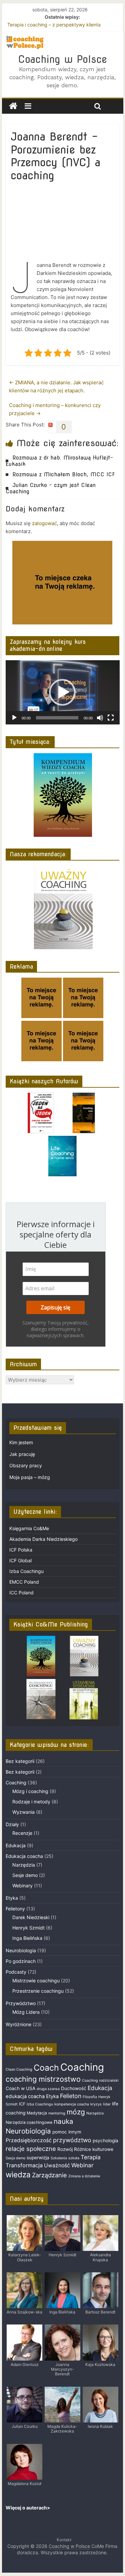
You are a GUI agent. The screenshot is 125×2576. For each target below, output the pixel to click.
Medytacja (37, 2113)
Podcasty (16, 1972)
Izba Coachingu (26, 1571)
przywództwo (72, 2140)
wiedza (18, 2174)
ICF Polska (21, 1550)
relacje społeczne (31, 2149)
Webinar (82, 2165)
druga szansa (48, 2089)
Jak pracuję (22, 1454)
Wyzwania (23, 1812)
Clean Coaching (19, 2069)
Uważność (57, 2165)
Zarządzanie (49, 2175)
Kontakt (64, 2540)
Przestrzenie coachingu (38, 1991)
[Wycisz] (100, 718)
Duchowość (74, 2088)
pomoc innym (67, 2132)
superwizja (38, 2158)
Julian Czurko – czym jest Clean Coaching (51, 488)
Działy (12, 1824)
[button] (62, 692)
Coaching (16, 1782)
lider (107, 2104)
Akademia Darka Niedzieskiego (43, 1539)
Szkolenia (59, 2158)
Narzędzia (24, 1865)
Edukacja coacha (24, 1856)
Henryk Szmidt (28, 1928)
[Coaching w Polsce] (13, 106)
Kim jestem (21, 1442)
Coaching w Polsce (62, 59)
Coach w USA (20, 2088)
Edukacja (16, 1845)
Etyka (12, 1898)
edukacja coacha (25, 2096)
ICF (22, 2104)
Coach (46, 2068)
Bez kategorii (20, 1761)
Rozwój (65, 2149)
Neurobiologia (21, 1950)
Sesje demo (25, 1875)
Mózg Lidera (26, 2012)
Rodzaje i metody (31, 1802)
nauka (63, 2121)
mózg (76, 2112)
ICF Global (20, 1560)
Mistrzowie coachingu (36, 1980)
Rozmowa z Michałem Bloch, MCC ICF (64, 474)
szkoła (74, 2158)
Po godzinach (21, 1961)
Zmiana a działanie (84, 2176)
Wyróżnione (18, 2024)
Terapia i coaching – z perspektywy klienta (54, 25)
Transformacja (24, 2165)
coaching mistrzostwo (43, 2079)
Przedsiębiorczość (29, 2140)
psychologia (105, 2141)
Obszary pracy (26, 1465)
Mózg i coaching (30, 1791)
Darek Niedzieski (31, 1917)
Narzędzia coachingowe (29, 2122)
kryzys (96, 2104)
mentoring (57, 2113)
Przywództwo (21, 2003)
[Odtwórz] (14, 718)
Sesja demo (15, 2158)
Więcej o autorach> (28, 2508)
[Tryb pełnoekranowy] (111, 718)
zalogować (44, 523)
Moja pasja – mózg (30, 1477)
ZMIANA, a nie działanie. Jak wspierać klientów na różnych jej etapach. (56, 386)
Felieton (71, 2096)
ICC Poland (21, 1593)
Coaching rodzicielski (100, 2080)
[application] (63, 692)
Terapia (91, 2157)
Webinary (22, 1886)
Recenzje (22, 1833)
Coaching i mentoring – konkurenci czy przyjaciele (55, 409)
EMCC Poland (24, 1582)
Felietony (15, 1909)
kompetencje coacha (72, 2104)
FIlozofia (90, 2097)
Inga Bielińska (27, 1938)
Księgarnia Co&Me (29, 1528)
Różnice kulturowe (94, 2149)
